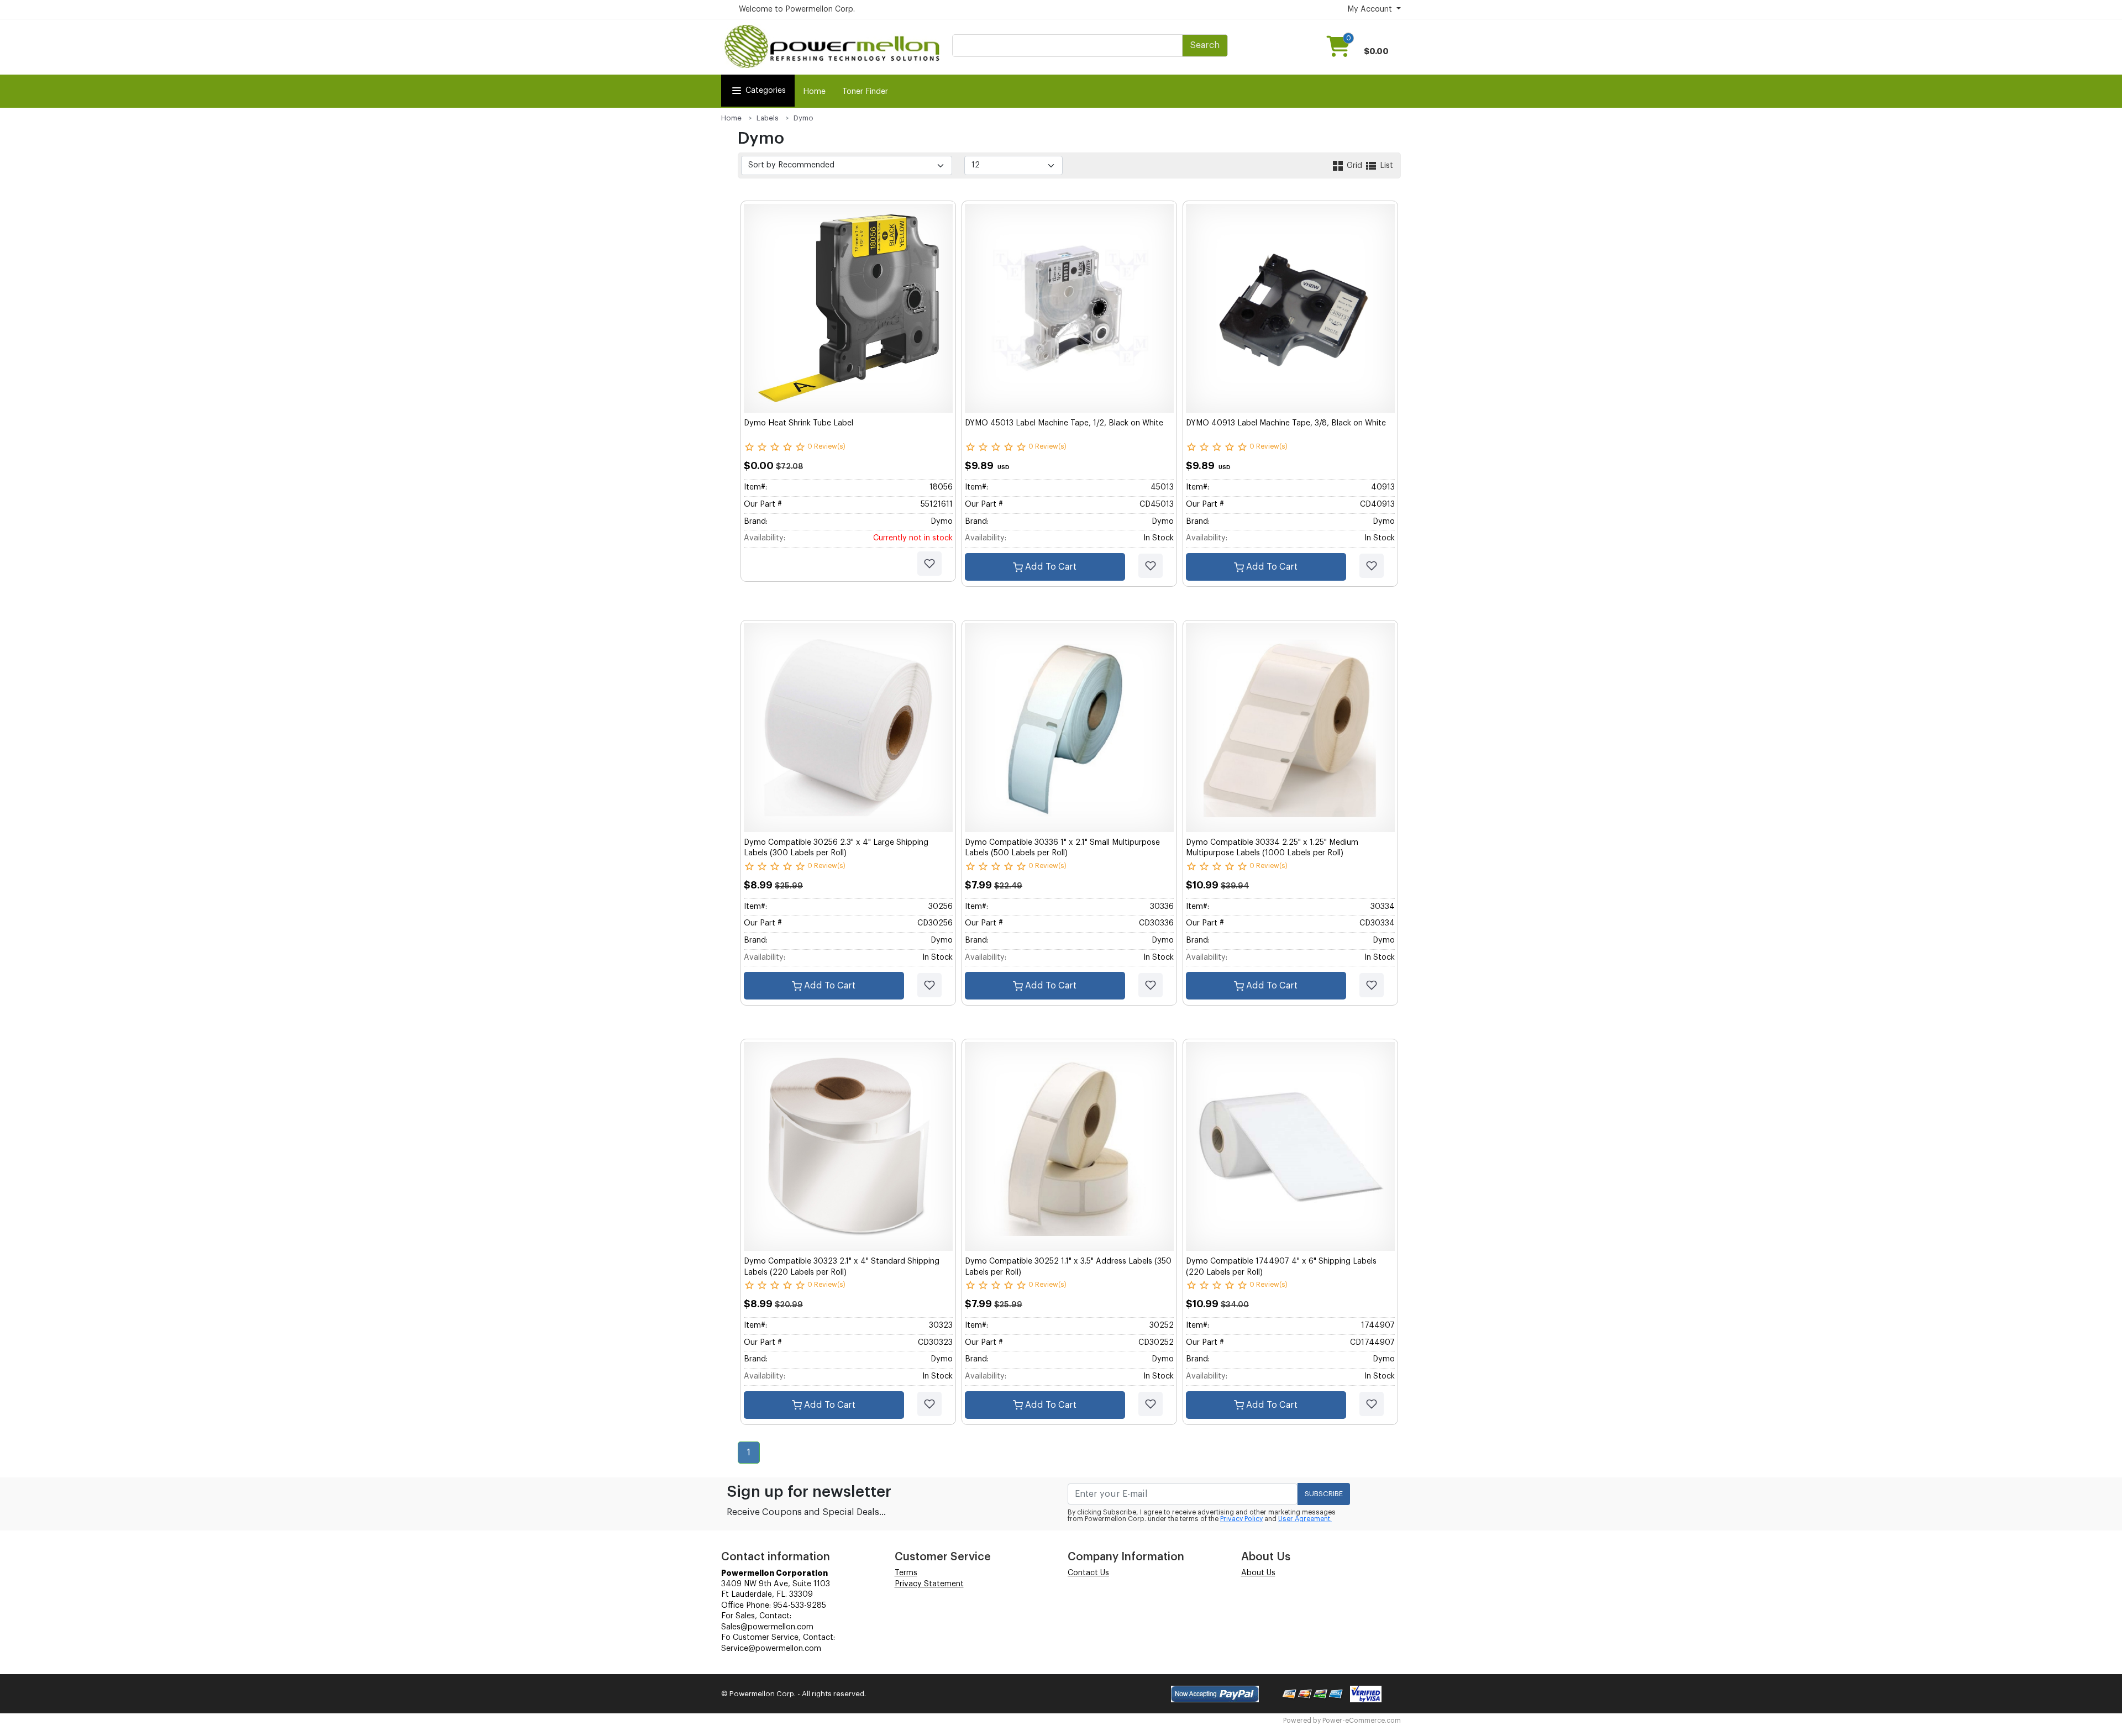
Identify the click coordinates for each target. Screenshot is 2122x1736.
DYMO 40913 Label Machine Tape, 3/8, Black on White (1286, 423)
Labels (768, 118)
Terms (906, 1573)
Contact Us (1088, 1573)
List (1385, 166)
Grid (1354, 166)
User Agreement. (1305, 1519)
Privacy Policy (1241, 1519)
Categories (766, 91)
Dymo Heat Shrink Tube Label (799, 423)
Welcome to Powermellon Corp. (797, 9)
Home (814, 92)
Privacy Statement (929, 1584)
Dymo (803, 118)
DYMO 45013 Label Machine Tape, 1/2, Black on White (1064, 423)
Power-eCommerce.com (1362, 1721)
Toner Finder (865, 92)
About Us (1258, 1573)
